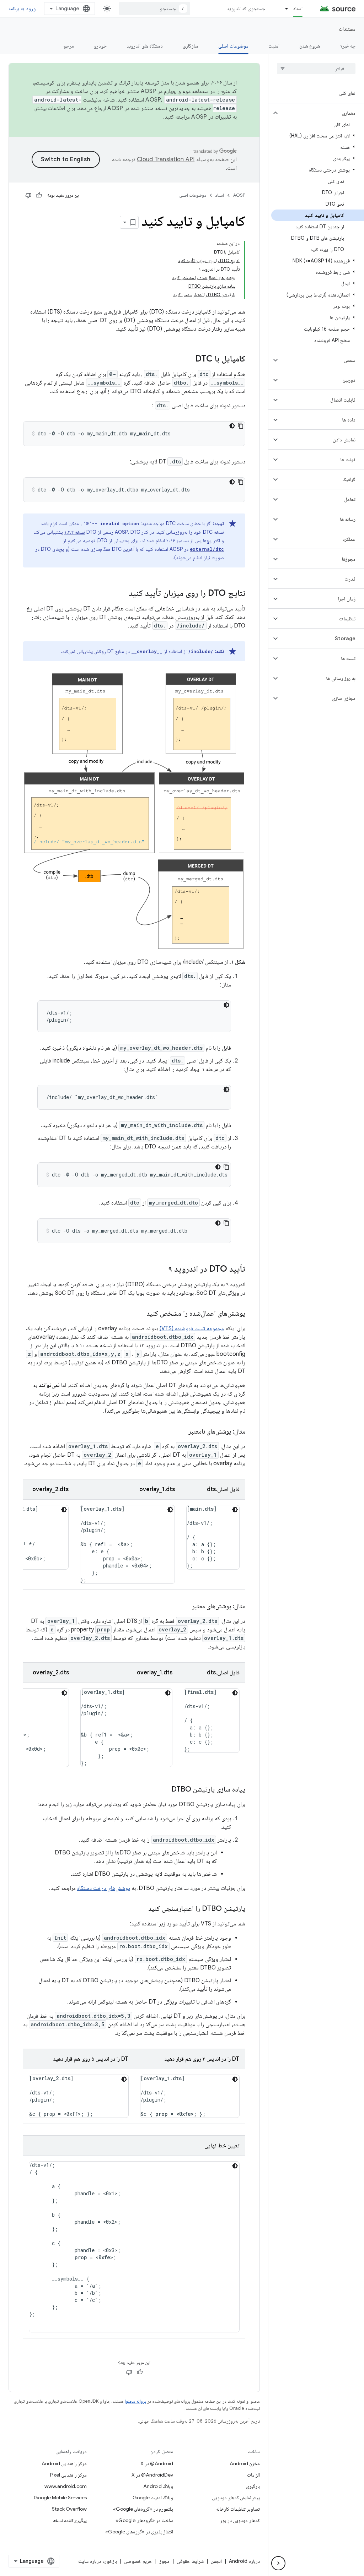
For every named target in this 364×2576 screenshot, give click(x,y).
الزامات (253, 2475)
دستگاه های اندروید (145, 46)
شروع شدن (310, 46)
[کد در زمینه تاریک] (232, 426)
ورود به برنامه (22, 9)
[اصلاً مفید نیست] (28, 195)
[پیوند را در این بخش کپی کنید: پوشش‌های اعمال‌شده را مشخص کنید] (139, 1314)
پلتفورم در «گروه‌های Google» (143, 2509)
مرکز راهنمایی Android (64, 2463)
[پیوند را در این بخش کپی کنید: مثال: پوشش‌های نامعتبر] (182, 1432)
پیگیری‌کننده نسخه (70, 2520)
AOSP (239, 195)
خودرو (100, 46)
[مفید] (39, 195)
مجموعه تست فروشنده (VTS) (192, 1328)
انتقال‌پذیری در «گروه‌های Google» (139, 2532)
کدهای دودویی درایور (240, 2520)
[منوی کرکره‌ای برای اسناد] (283, 9)
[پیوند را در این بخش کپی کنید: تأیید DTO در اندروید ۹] (161, 1270)
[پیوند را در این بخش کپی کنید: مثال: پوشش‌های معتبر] (185, 1607)
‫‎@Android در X (157, 2463)
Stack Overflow (69, 2509)
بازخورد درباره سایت (98, 2561)
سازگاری (191, 46)
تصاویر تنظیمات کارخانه (238, 2509)
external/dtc (207, 549)
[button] (322, 113)
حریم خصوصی (138, 2561)
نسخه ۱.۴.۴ (75, 532)
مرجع (69, 46)
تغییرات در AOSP (211, 117)
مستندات (347, 29)
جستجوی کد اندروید (246, 9)
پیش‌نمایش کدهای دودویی (236, 2498)
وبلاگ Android (158, 2486)
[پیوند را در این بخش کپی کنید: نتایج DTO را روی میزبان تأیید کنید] (122, 594)
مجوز (164, 2561)
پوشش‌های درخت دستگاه (104, 1888)
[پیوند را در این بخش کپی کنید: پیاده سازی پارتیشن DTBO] (164, 1790)
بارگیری (253, 2486)
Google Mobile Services (60, 2498)
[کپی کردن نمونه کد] (241, 426)
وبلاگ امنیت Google (153, 2498)
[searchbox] (316, 69)
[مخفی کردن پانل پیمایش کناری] (278, 2563)
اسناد (298, 9)
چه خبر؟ (348, 46)
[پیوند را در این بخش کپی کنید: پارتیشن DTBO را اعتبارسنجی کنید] (141, 1909)
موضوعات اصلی (233, 46)
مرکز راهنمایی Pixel (68, 2475)
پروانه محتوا (135, 2401)
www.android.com (66, 2486)
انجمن (216, 2561)
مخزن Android (245, 2463)
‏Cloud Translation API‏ (166, 159)
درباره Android (244, 2561)
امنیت (274, 46)
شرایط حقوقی (190, 2561)
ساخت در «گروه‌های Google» (144, 2520)
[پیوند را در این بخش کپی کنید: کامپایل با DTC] (188, 359)
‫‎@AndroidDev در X (152, 2475)
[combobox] (155, 9)
